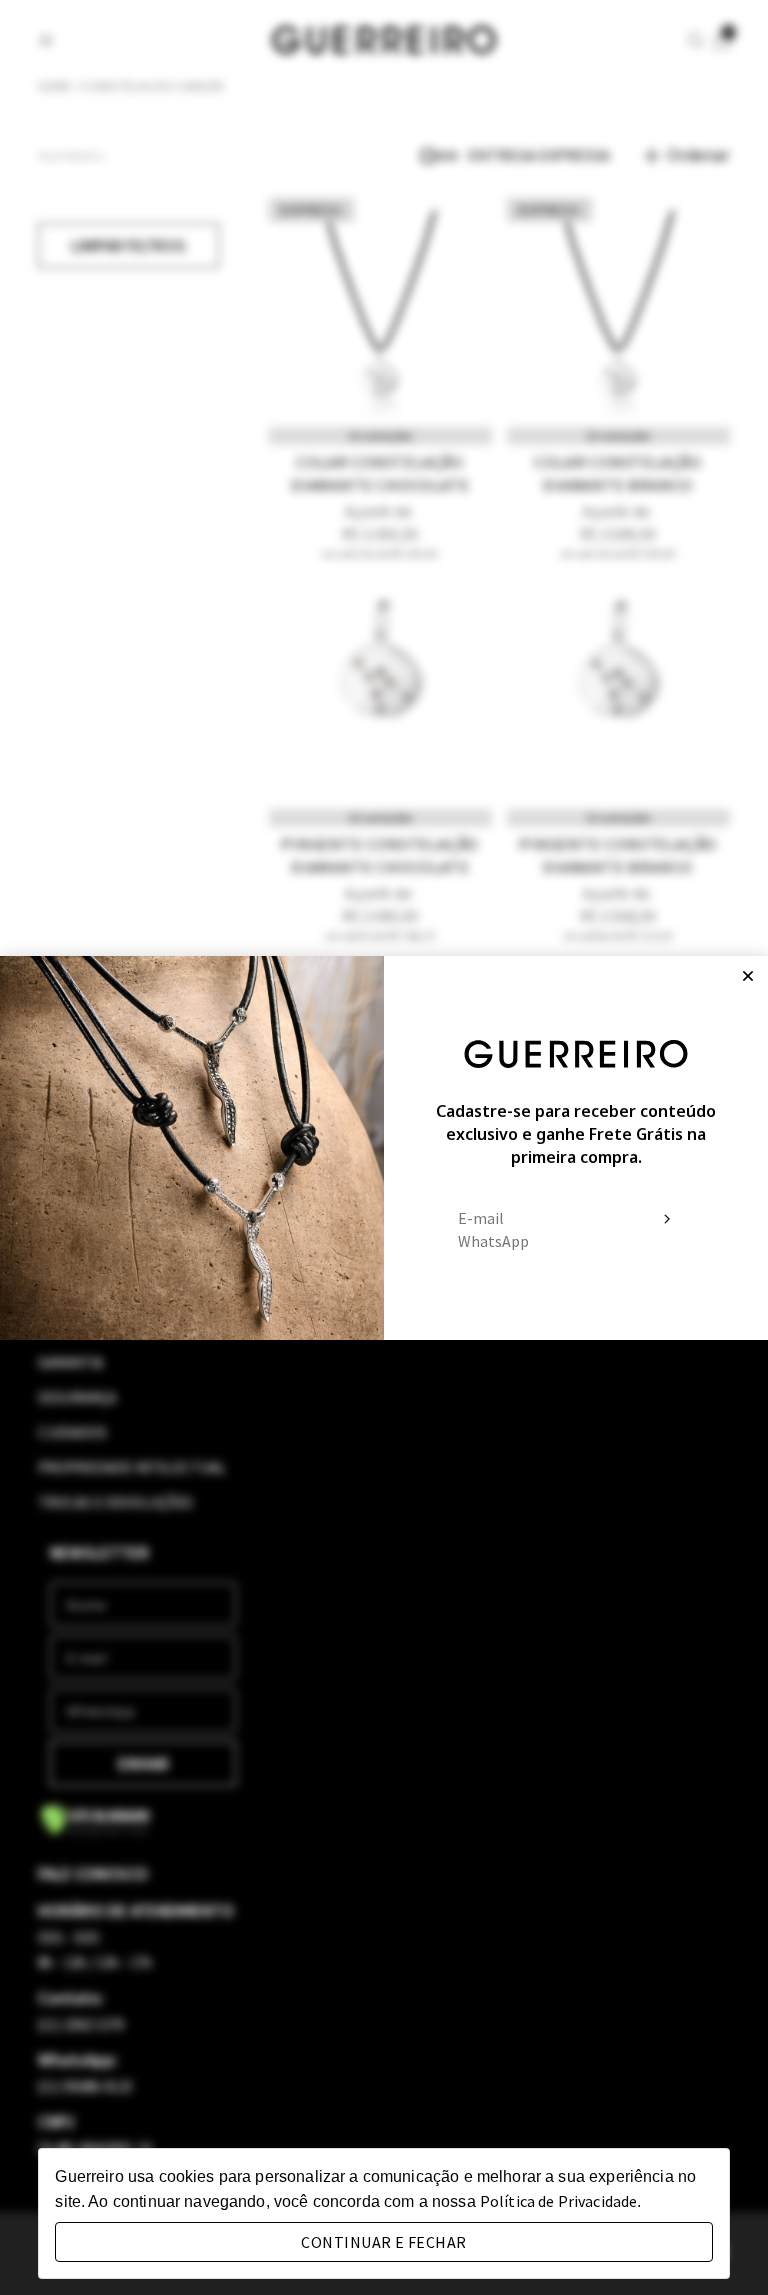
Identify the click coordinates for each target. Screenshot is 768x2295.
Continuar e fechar (383, 2242)
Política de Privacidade (558, 2201)
